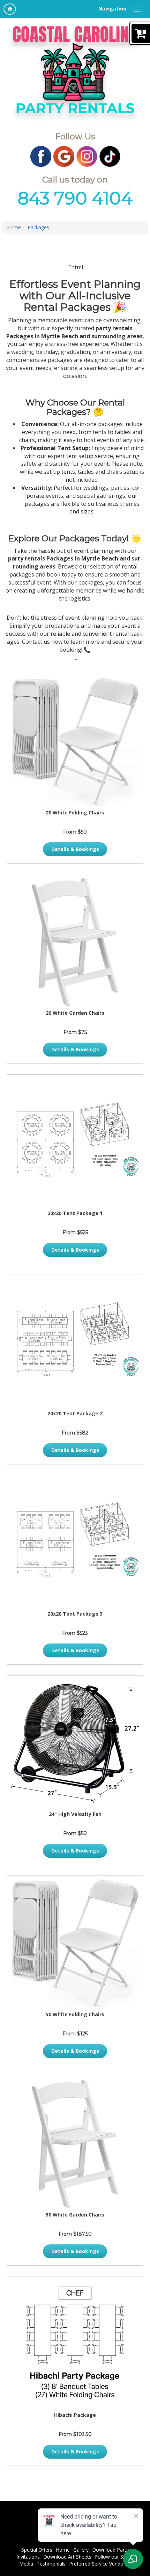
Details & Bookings (75, 849)
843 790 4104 (75, 198)
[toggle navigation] (137, 9)
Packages (38, 227)
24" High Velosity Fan (75, 1814)
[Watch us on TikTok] (110, 156)
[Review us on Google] (64, 156)
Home (14, 227)
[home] (10, 9)
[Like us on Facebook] (41, 156)
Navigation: (113, 9)
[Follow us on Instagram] (87, 156)
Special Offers (37, 2550)
